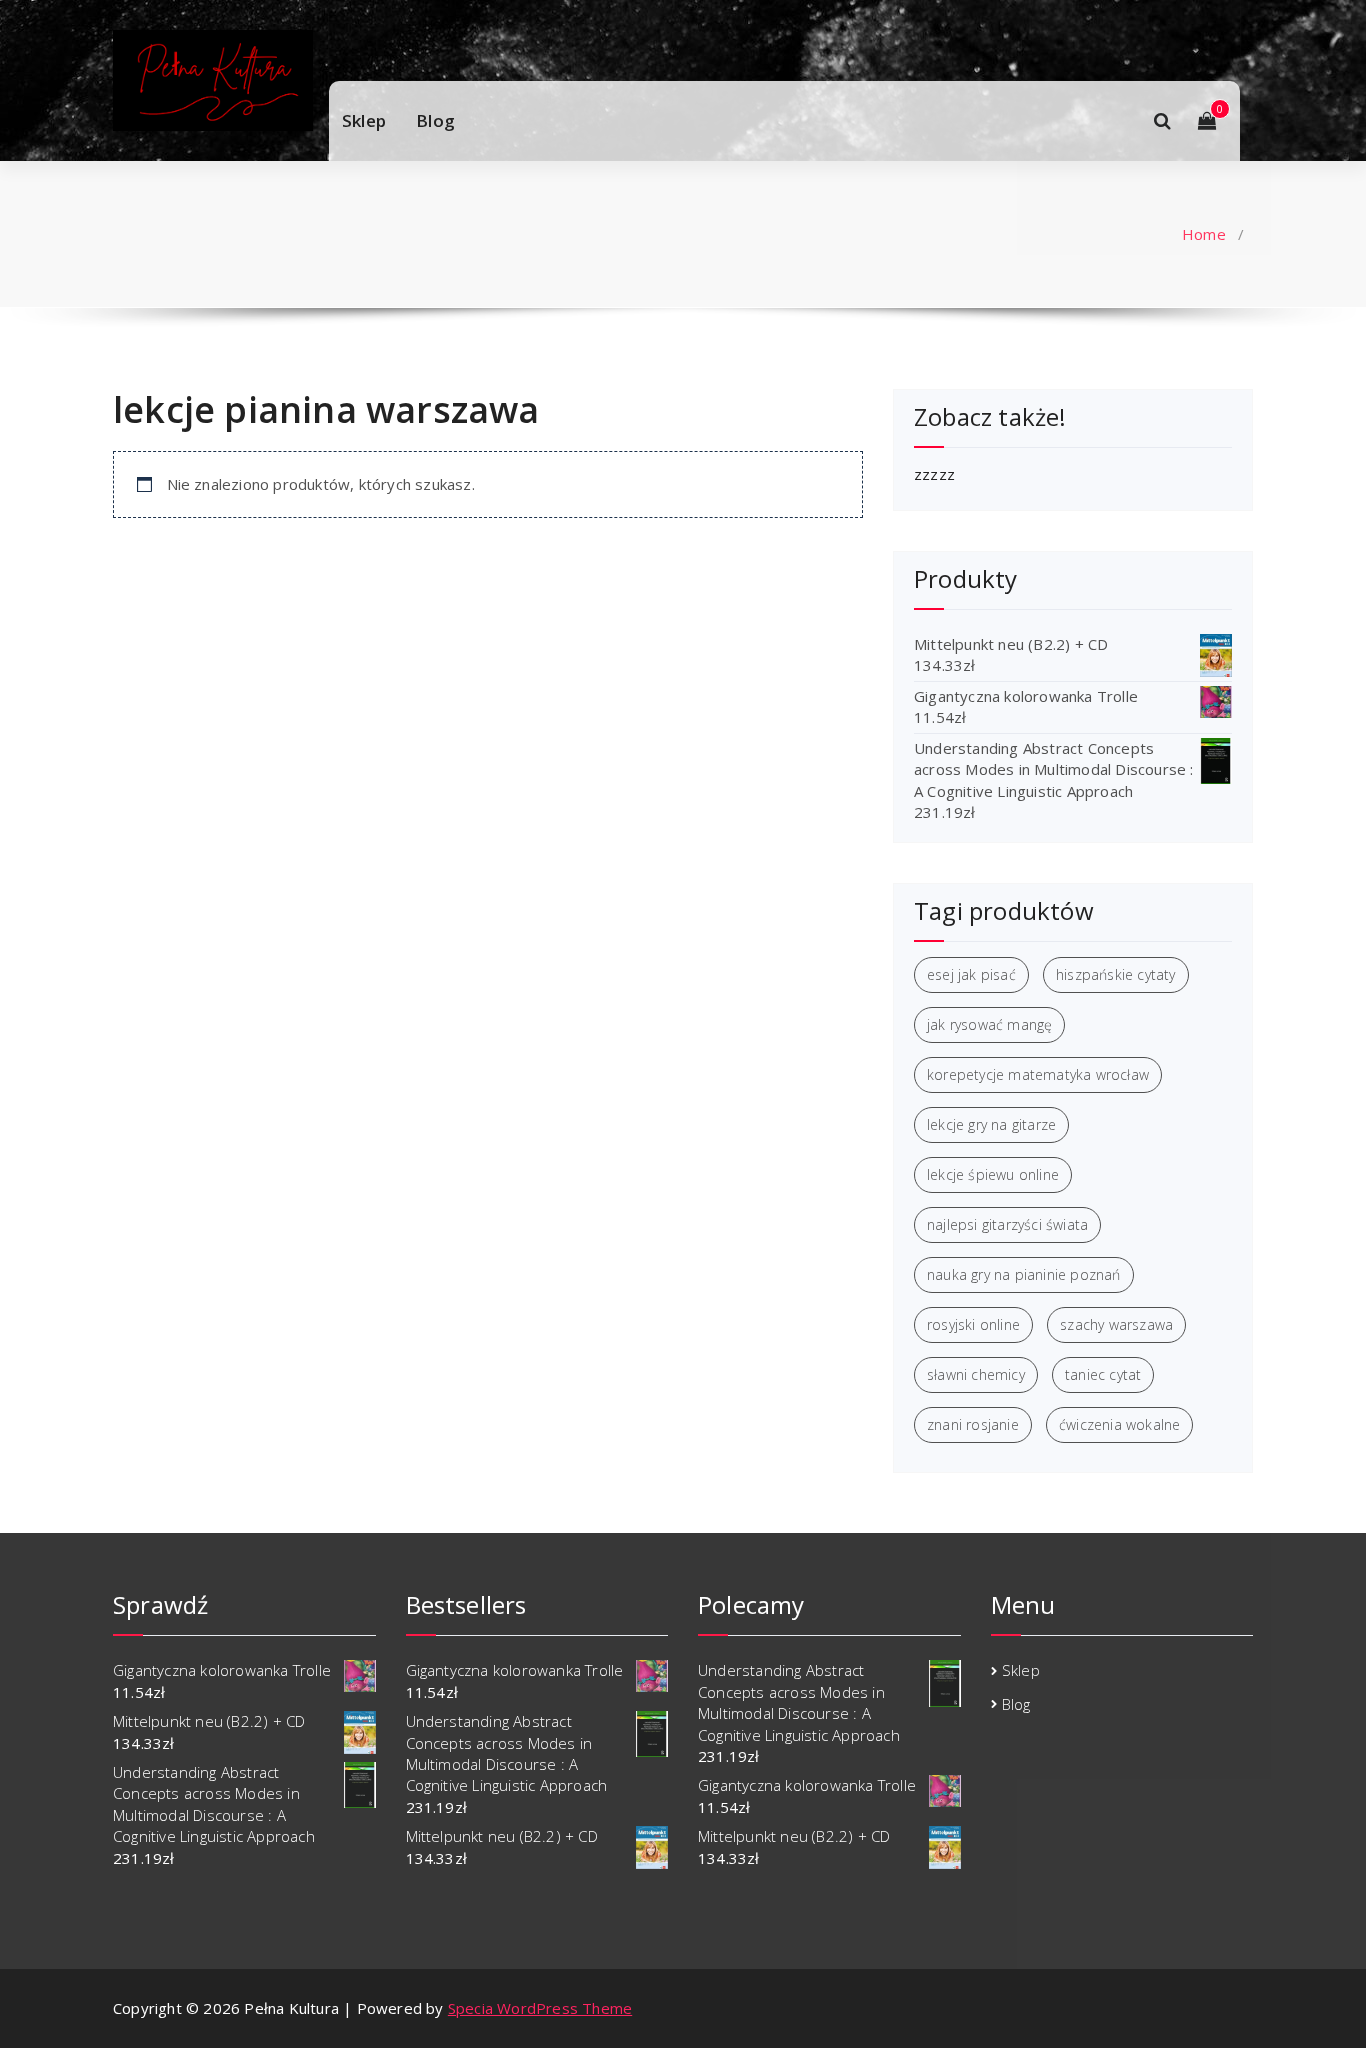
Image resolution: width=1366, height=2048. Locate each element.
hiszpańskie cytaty (1116, 974)
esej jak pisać (971, 974)
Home (1204, 234)
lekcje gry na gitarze (991, 1124)
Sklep (364, 120)
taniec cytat (1103, 1374)
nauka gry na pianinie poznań (1024, 1274)
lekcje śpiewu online (993, 1174)
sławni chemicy (976, 1374)
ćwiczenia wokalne (1119, 1424)
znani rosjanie (973, 1424)
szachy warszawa (1116, 1324)
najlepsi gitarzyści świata (1007, 1224)
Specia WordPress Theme (540, 2008)
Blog (435, 120)
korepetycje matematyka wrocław (1038, 1074)
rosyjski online (973, 1324)
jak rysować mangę (989, 1024)
